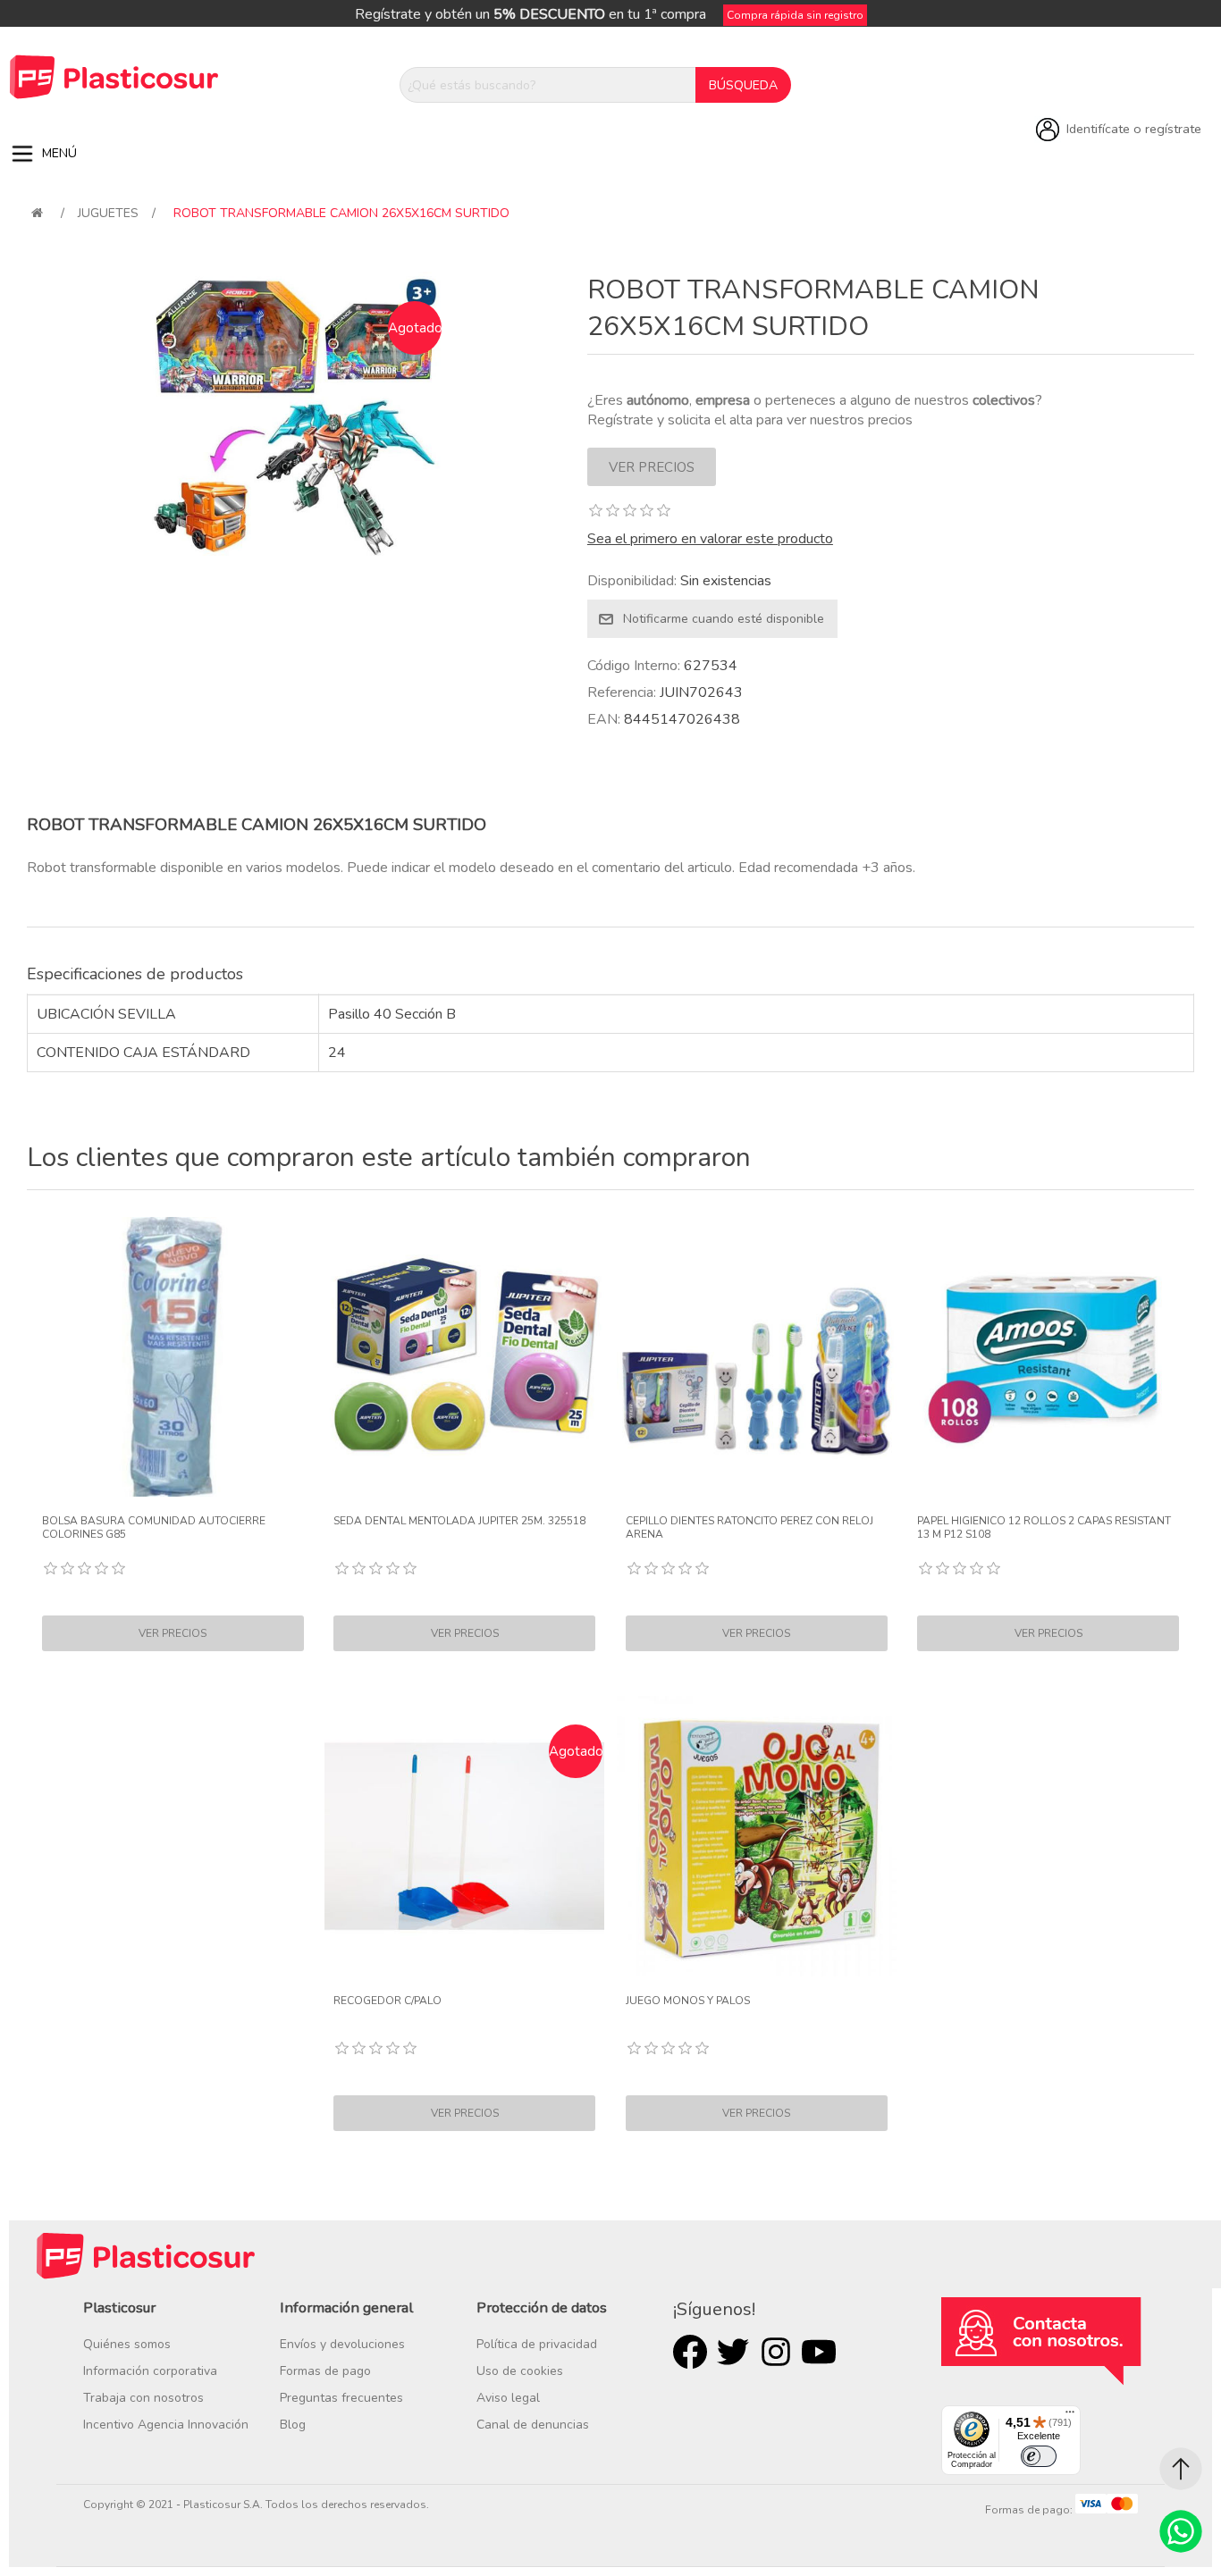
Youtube (819, 2352)
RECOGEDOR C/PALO (387, 2001)
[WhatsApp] (1181, 2531)
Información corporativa (150, 2371)
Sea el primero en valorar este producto (710, 539)
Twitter (733, 2352)
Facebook (690, 2352)
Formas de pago (325, 2371)
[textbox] (548, 85)
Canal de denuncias (533, 2425)
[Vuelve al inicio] (37, 213)
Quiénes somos (127, 2344)
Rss (776, 2352)
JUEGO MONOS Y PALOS (688, 2001)
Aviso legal (508, 2398)
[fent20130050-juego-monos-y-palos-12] (757, 1836)
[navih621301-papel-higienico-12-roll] (1048, 1357)
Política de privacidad (537, 2344)
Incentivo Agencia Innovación (166, 2425)
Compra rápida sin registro (795, 15)
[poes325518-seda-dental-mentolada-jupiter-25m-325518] (464, 1357)
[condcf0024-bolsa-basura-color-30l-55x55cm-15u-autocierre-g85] (173, 1357)
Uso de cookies (520, 2371)
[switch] (1039, 2456)
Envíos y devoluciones (342, 2344)
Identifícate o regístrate (1134, 129)
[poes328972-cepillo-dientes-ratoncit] (757, 1357)
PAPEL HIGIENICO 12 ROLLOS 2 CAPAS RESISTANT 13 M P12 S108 (1044, 1527)
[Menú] (1070, 2416)
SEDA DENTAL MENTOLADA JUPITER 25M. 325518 (459, 1521)
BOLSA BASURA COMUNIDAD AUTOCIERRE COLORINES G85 (154, 1527)
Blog (293, 2425)
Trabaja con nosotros (143, 2398)
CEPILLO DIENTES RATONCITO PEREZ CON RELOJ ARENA (749, 1527)
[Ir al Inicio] (1181, 2469)
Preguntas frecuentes (341, 2398)
